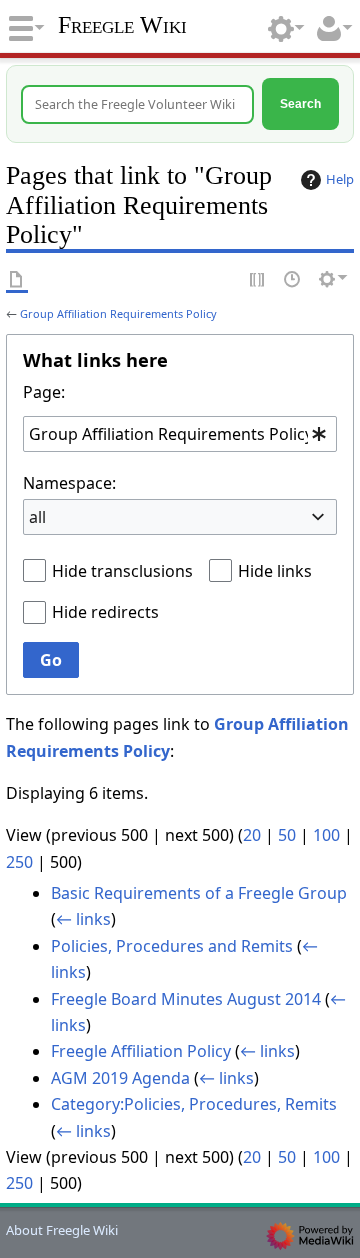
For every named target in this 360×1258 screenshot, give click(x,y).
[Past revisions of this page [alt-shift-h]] (293, 279)
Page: (44, 392)
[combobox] (180, 434)
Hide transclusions (122, 571)
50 (287, 835)
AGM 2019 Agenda (120, 1078)
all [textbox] (37, 517)
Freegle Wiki (122, 25)
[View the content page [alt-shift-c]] (17, 279)
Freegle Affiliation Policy (141, 1051)
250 (19, 862)
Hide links (275, 571)
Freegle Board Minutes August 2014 (186, 999)
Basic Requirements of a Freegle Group (199, 893)
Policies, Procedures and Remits (172, 946)
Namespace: (69, 483)
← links (83, 919)
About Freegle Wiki (62, 1230)
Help (340, 179)
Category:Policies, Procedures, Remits (194, 1104)
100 (326, 835)
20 (252, 835)
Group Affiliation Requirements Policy (118, 313)
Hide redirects (105, 612)
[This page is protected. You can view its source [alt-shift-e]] (258, 279)
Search (300, 103)
